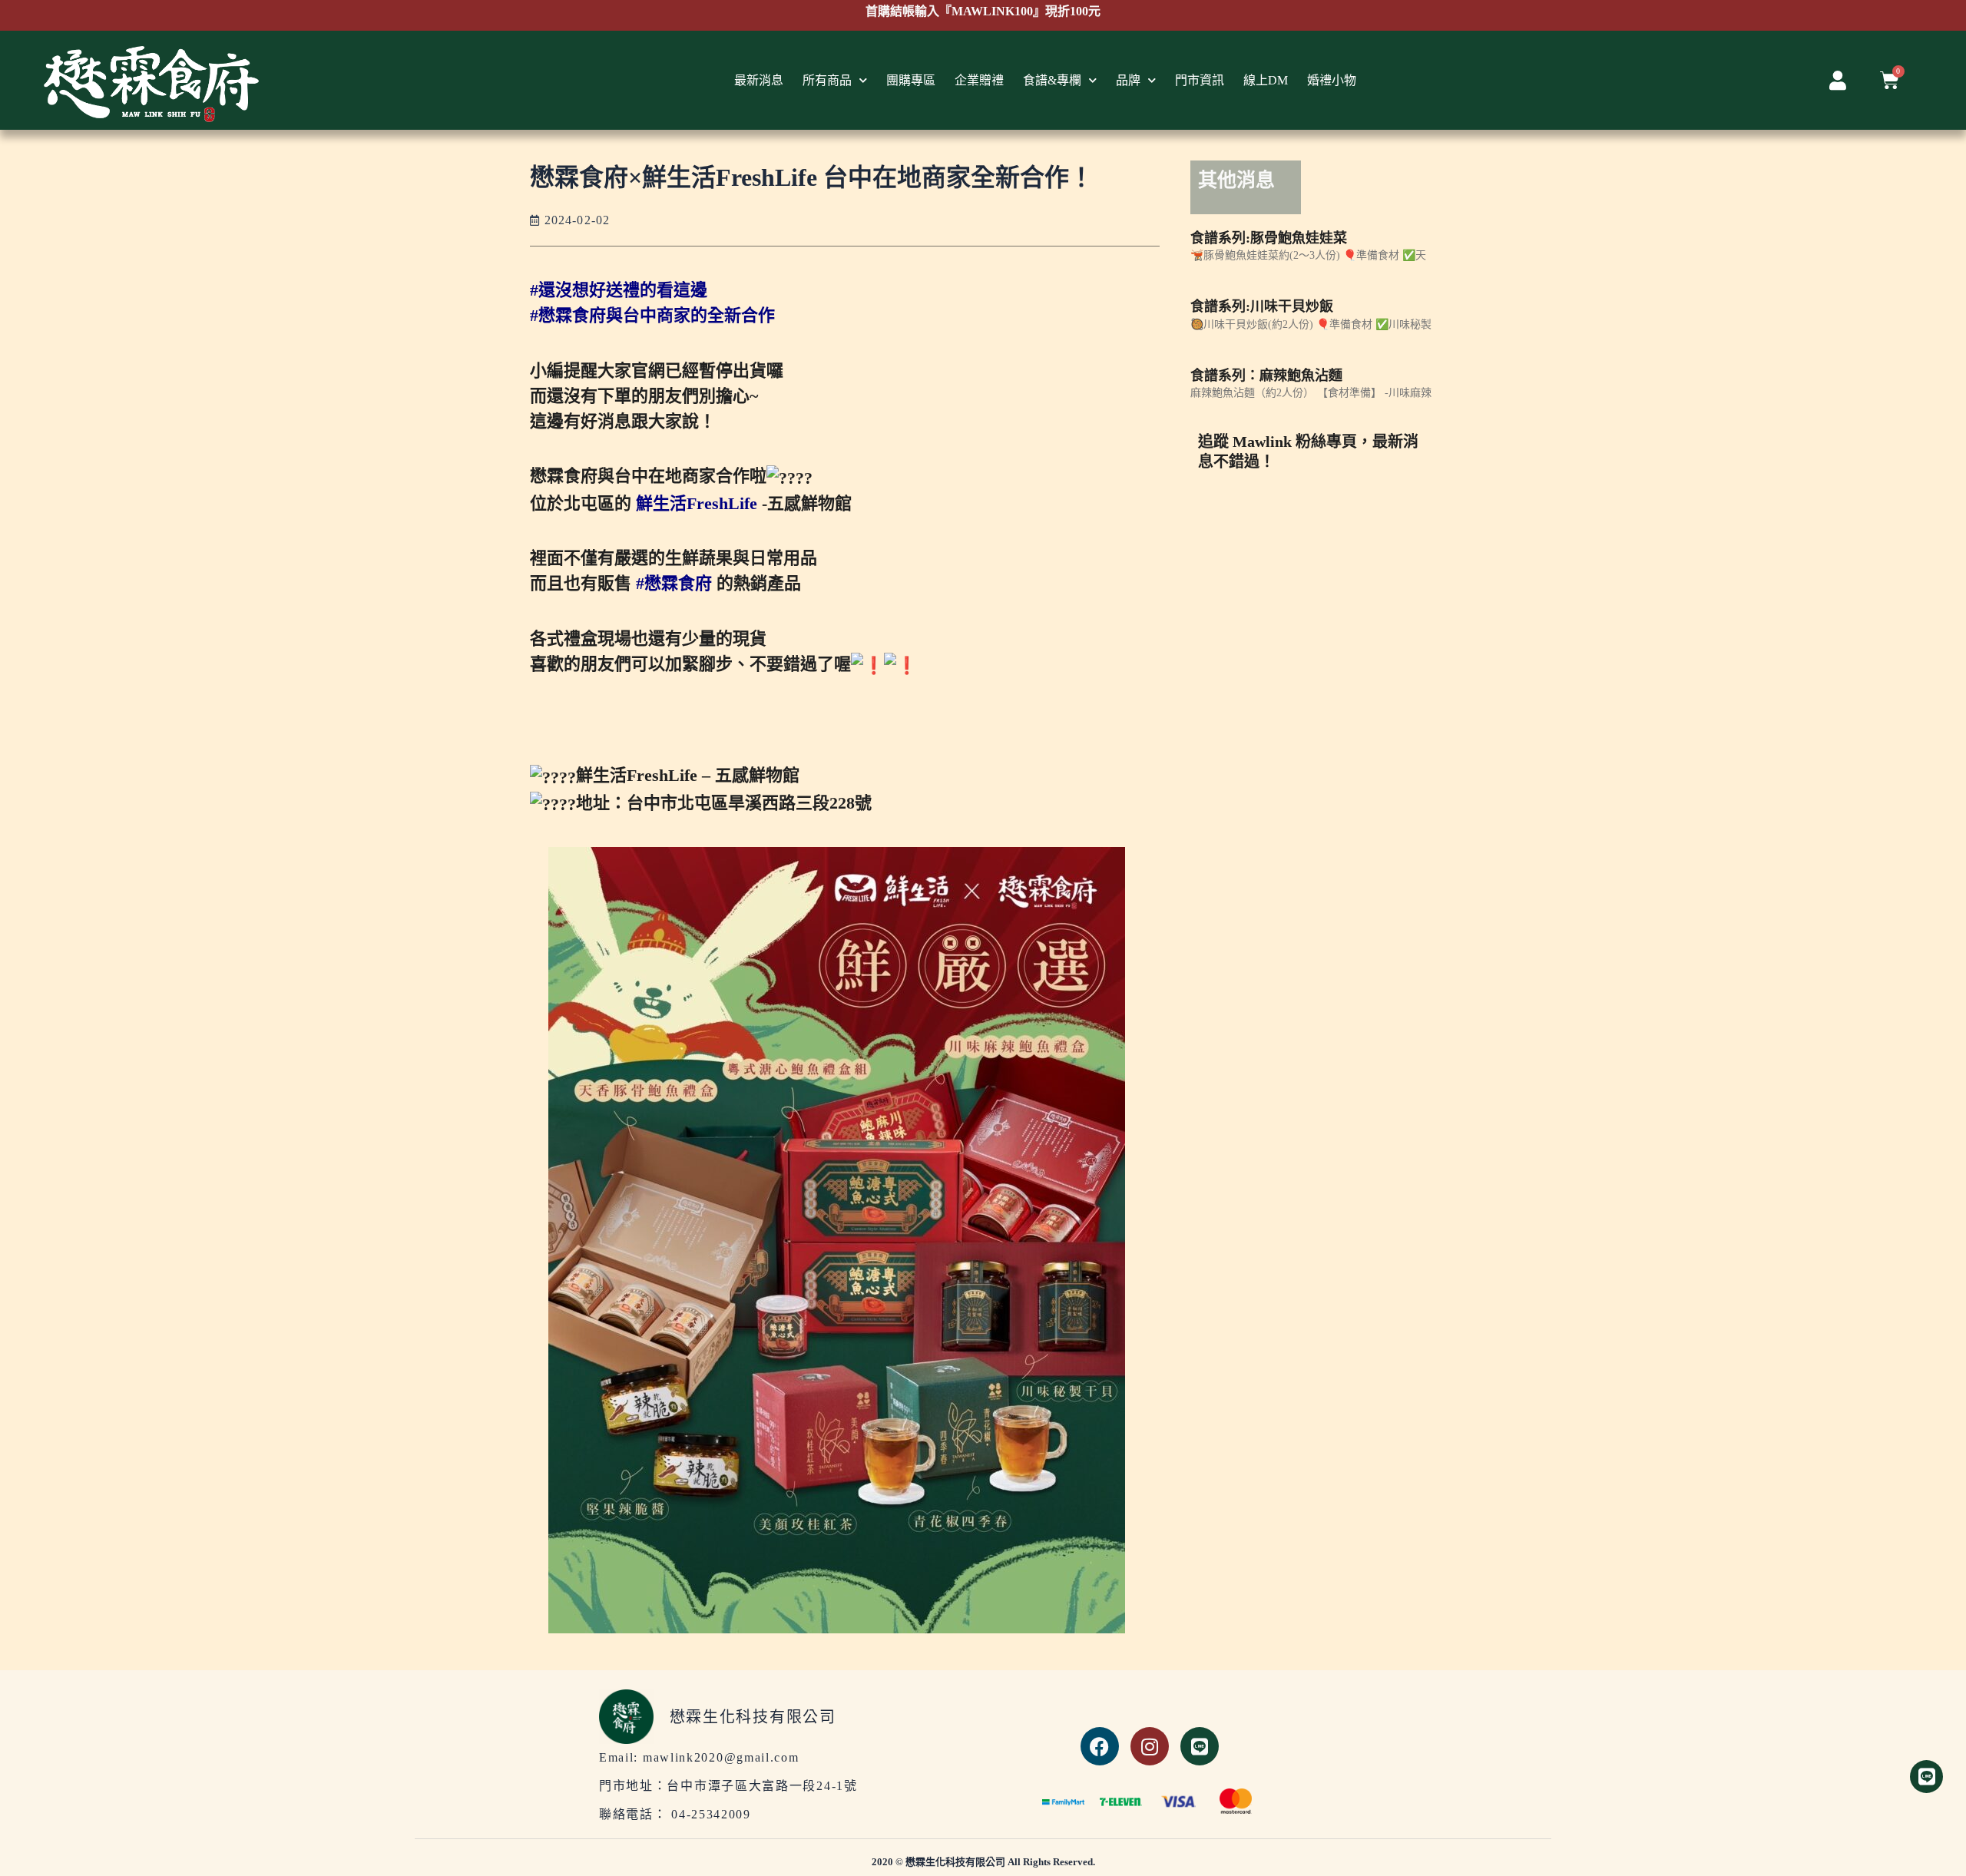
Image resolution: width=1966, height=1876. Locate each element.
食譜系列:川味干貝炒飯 (1262, 306)
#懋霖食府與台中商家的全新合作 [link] (652, 315)
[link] (697, 503)
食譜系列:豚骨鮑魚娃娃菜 (1269, 238)
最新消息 (759, 80)
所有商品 (827, 80)
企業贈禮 (979, 80)
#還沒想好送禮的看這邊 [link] (619, 290)
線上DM (1266, 80)
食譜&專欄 (1052, 80)
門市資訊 (1200, 80)
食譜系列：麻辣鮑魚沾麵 (1266, 376)
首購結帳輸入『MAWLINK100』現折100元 (983, 11)
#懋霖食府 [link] (674, 583)
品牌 (1128, 80)
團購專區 (911, 80)
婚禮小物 (1332, 80)
